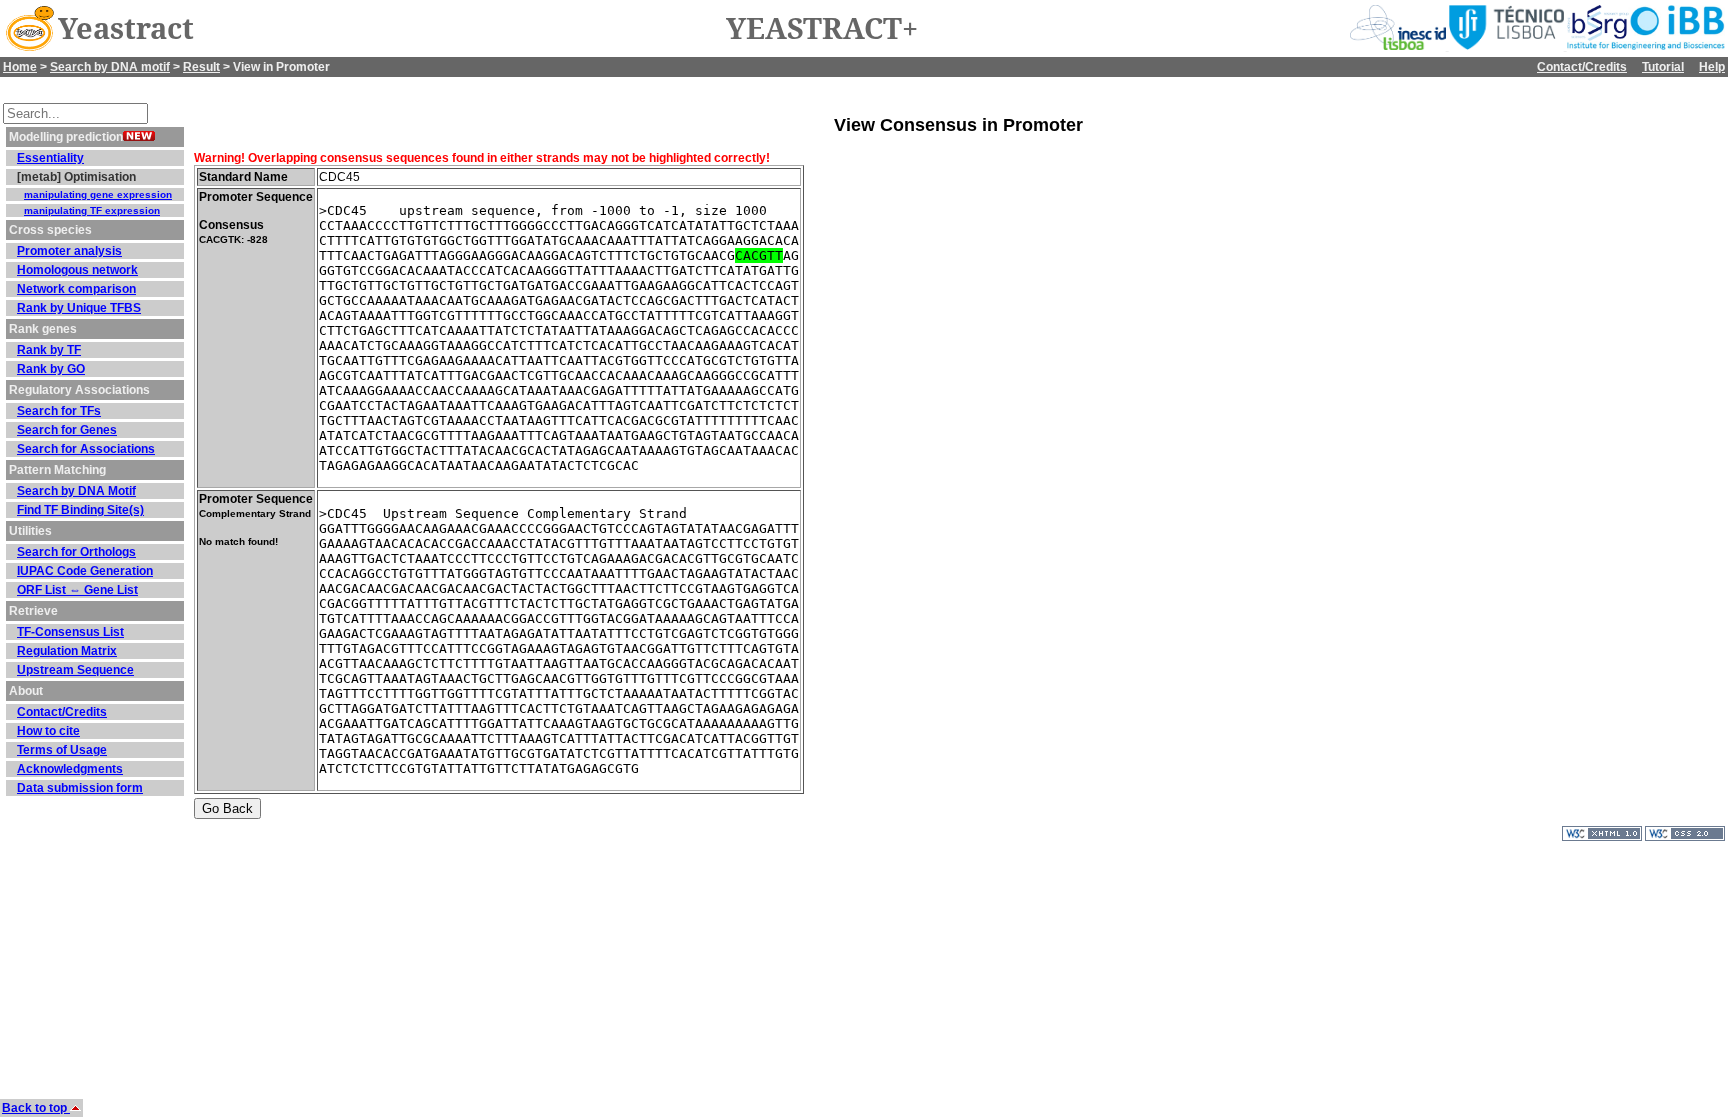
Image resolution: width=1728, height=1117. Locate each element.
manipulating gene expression (98, 194)
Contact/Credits (1582, 67)
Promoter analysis (69, 251)
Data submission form (80, 788)
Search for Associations (86, 449)
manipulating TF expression (92, 210)
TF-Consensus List (70, 632)
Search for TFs (59, 411)
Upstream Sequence (75, 670)
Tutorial (1663, 67)
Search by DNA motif (110, 67)
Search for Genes (67, 430)
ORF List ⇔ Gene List (77, 590)
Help (1712, 67)
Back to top (36, 1108)
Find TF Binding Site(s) (80, 510)
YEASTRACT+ (822, 29)
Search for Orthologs (76, 552)
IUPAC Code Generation (85, 571)
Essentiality (50, 158)
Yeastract (126, 29)
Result (201, 67)
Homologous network (77, 270)
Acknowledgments (70, 769)
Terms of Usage (62, 750)
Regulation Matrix (67, 651)
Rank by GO (51, 369)
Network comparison (76, 289)
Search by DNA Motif (76, 491)
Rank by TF (49, 350)
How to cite (48, 731)
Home (20, 67)
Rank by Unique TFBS (79, 308)
